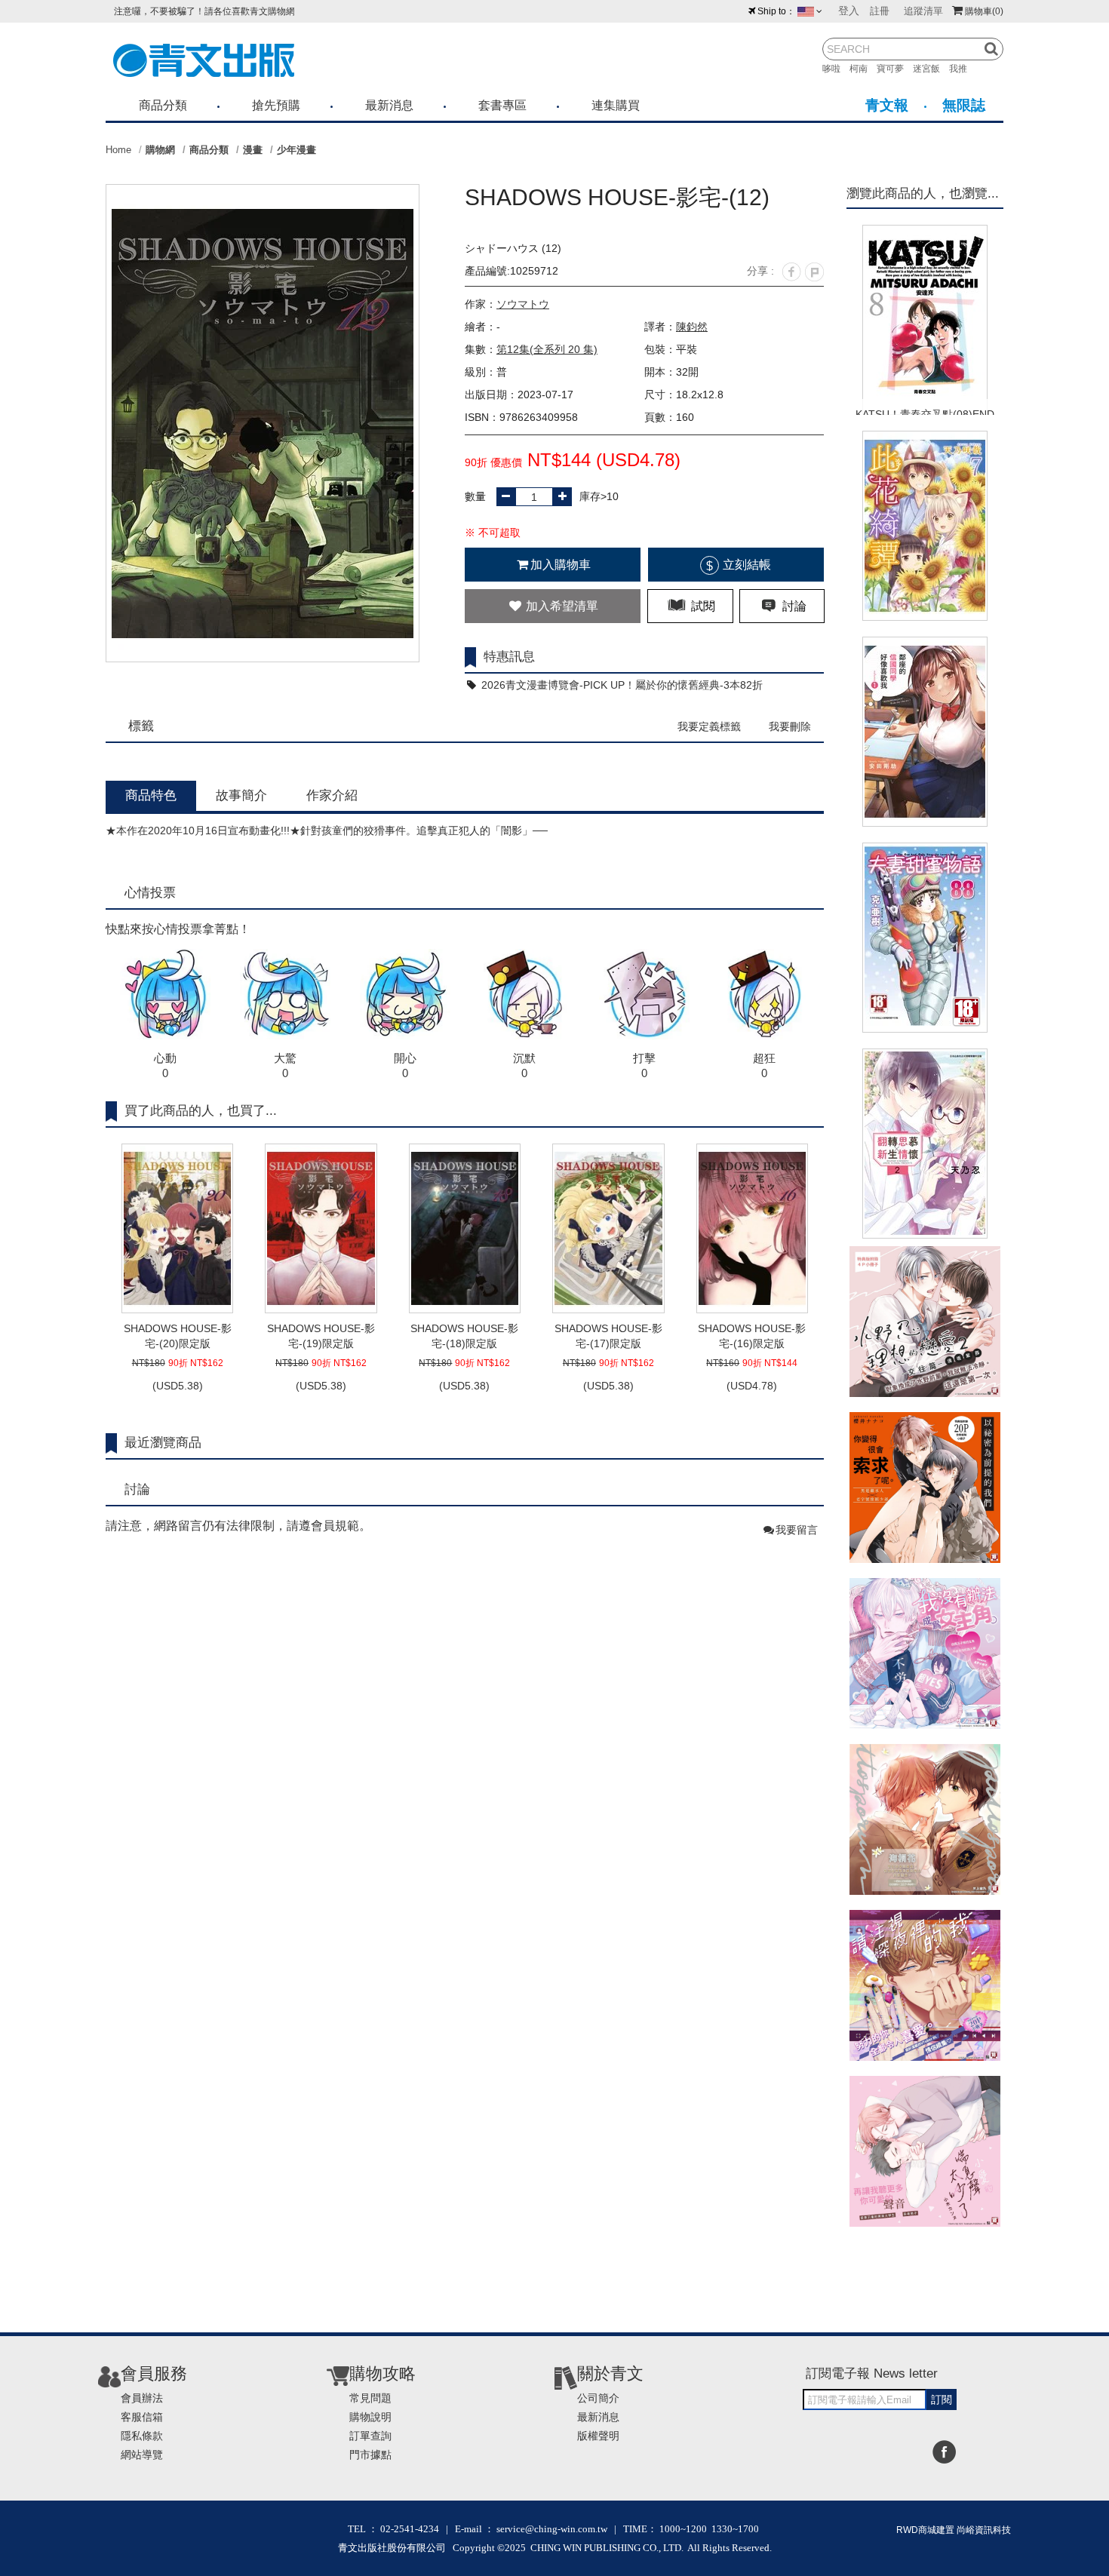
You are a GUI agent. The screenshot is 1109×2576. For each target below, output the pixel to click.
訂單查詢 (370, 2436)
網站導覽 (142, 2455)
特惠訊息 (509, 657)
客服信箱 (142, 2417)
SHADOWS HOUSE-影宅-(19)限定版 (321, 1336)
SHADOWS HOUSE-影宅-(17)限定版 (608, 1336)
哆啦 (836, 69)
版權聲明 (598, 2436)
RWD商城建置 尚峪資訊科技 (954, 2530)
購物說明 (370, 2417)
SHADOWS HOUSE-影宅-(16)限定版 (752, 1336)
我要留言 (797, 1530)
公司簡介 (598, 2398)
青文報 (887, 105)
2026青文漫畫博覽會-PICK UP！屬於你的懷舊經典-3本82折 (621, 685)
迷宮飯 (931, 69)
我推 (963, 69)
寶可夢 (895, 69)
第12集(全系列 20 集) (547, 349)
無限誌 (964, 105)
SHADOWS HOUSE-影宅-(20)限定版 (178, 1336)
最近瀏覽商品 (163, 1443)
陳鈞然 (692, 327)
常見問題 (370, 2398)
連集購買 (616, 105)
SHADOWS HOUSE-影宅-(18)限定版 (464, 1336)
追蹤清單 (923, 11)
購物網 (160, 150)
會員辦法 (142, 2398)
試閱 (702, 606)
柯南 (863, 69)
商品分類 (163, 105)
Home (118, 150)
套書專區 (502, 105)
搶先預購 (276, 105)
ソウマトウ (523, 304)
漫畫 (253, 150)
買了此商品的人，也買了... (201, 1111)
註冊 (880, 11)
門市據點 (370, 2455)
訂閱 (942, 2399)
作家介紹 (332, 795)
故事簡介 (241, 795)
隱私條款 (142, 2436)
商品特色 (151, 795)
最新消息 (389, 105)
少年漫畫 (296, 150)
